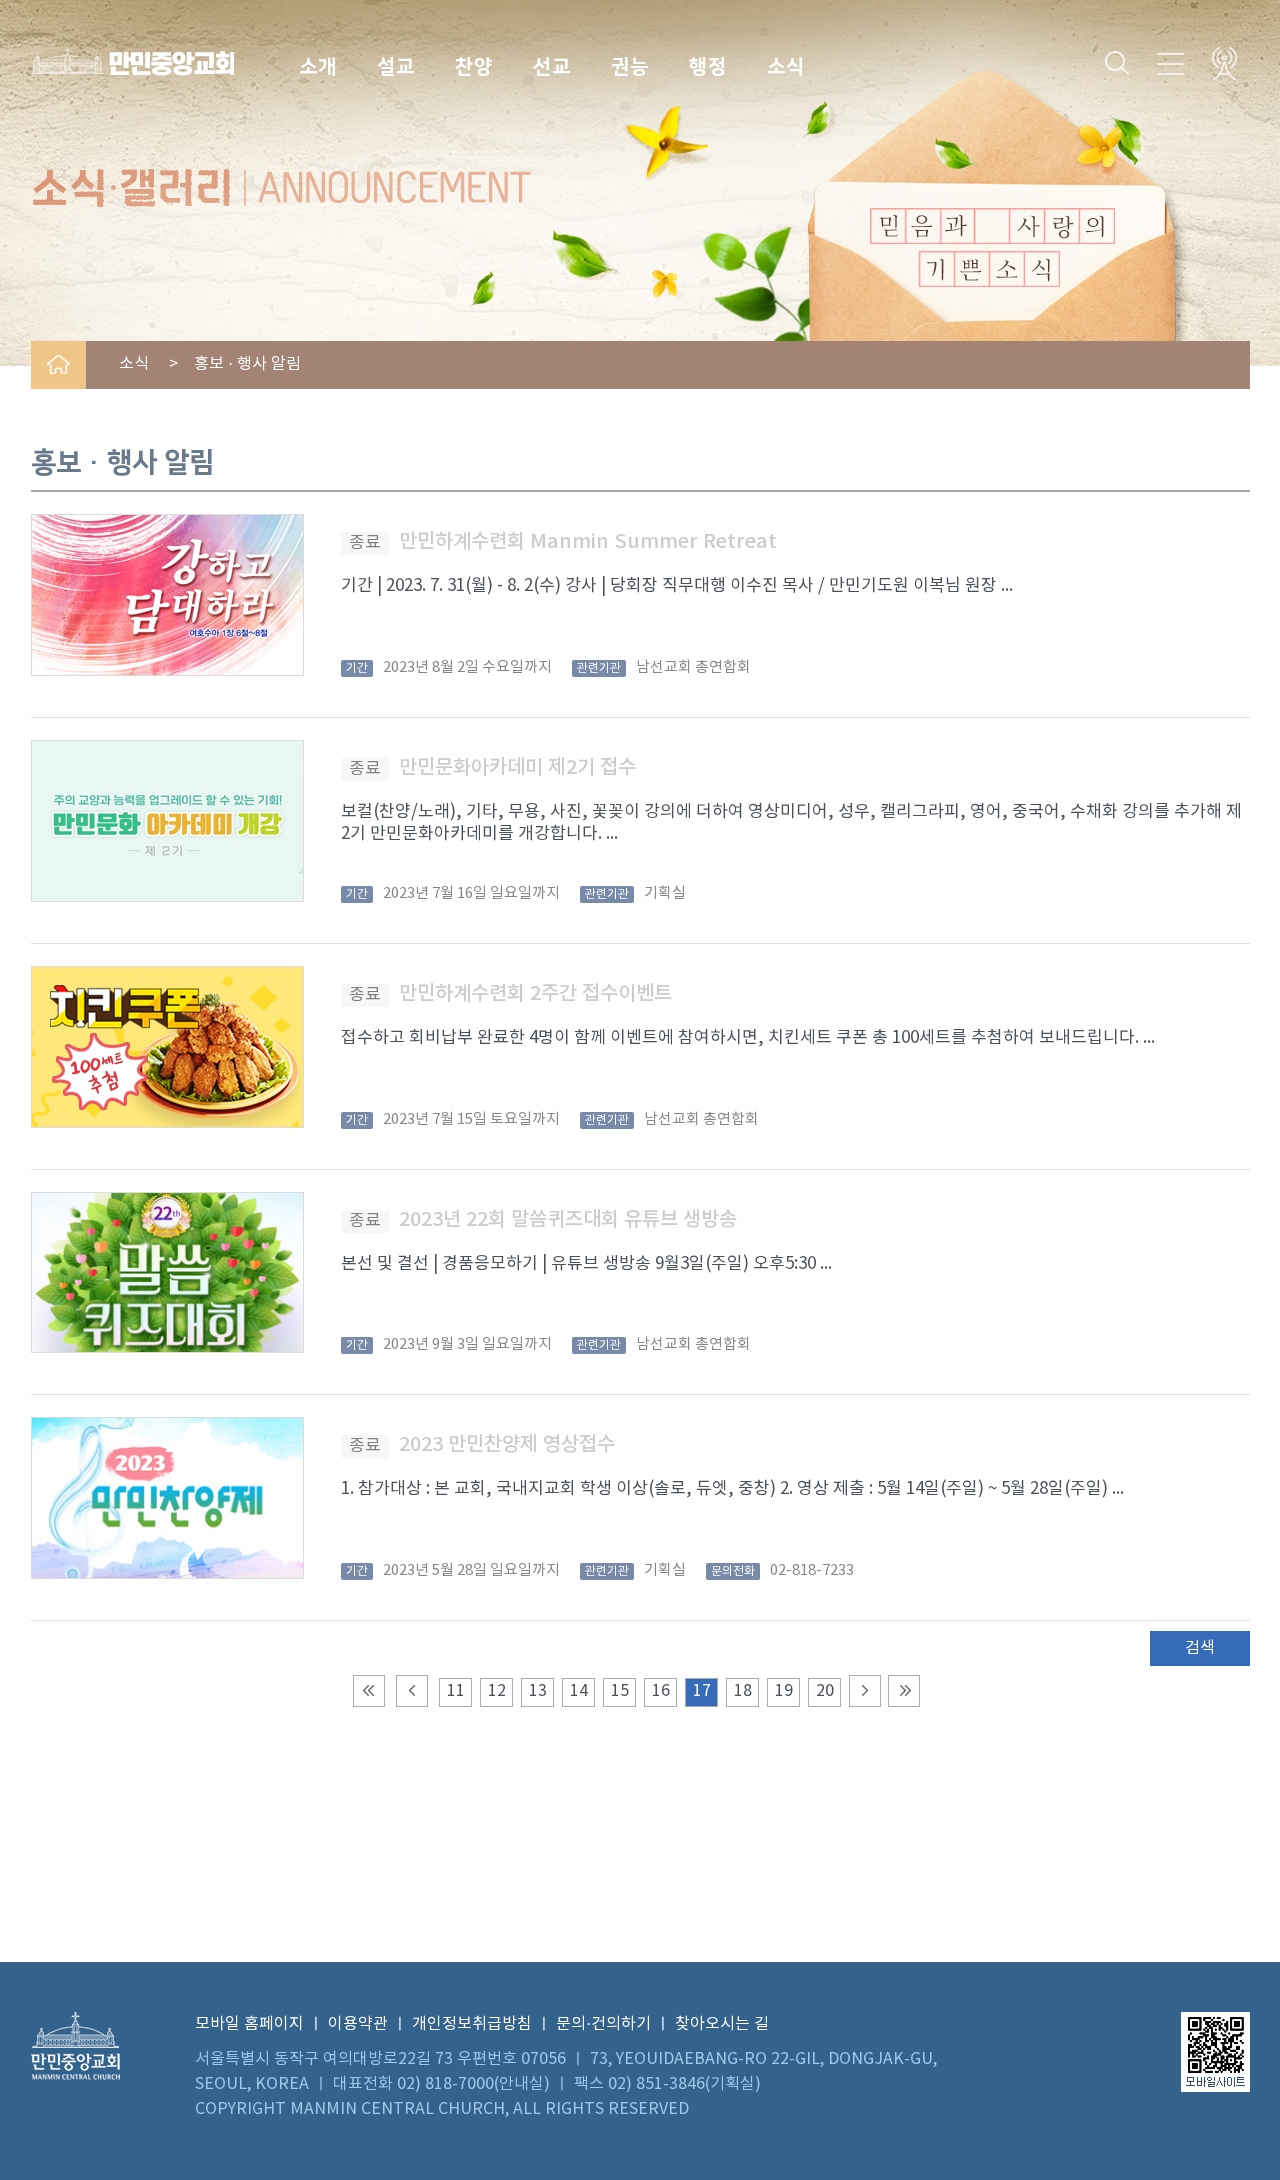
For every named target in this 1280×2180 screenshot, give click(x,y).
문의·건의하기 (603, 2024)
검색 (1200, 1648)
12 (497, 1691)
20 (825, 1691)
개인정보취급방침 (472, 2024)
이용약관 (358, 2024)
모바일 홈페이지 (249, 2024)
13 (538, 1691)
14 (579, 1691)
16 (661, 1691)
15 (620, 1691)
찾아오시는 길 (722, 2024)
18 (743, 1691)
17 (702, 1691)
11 (456, 1691)
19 (784, 1691)
